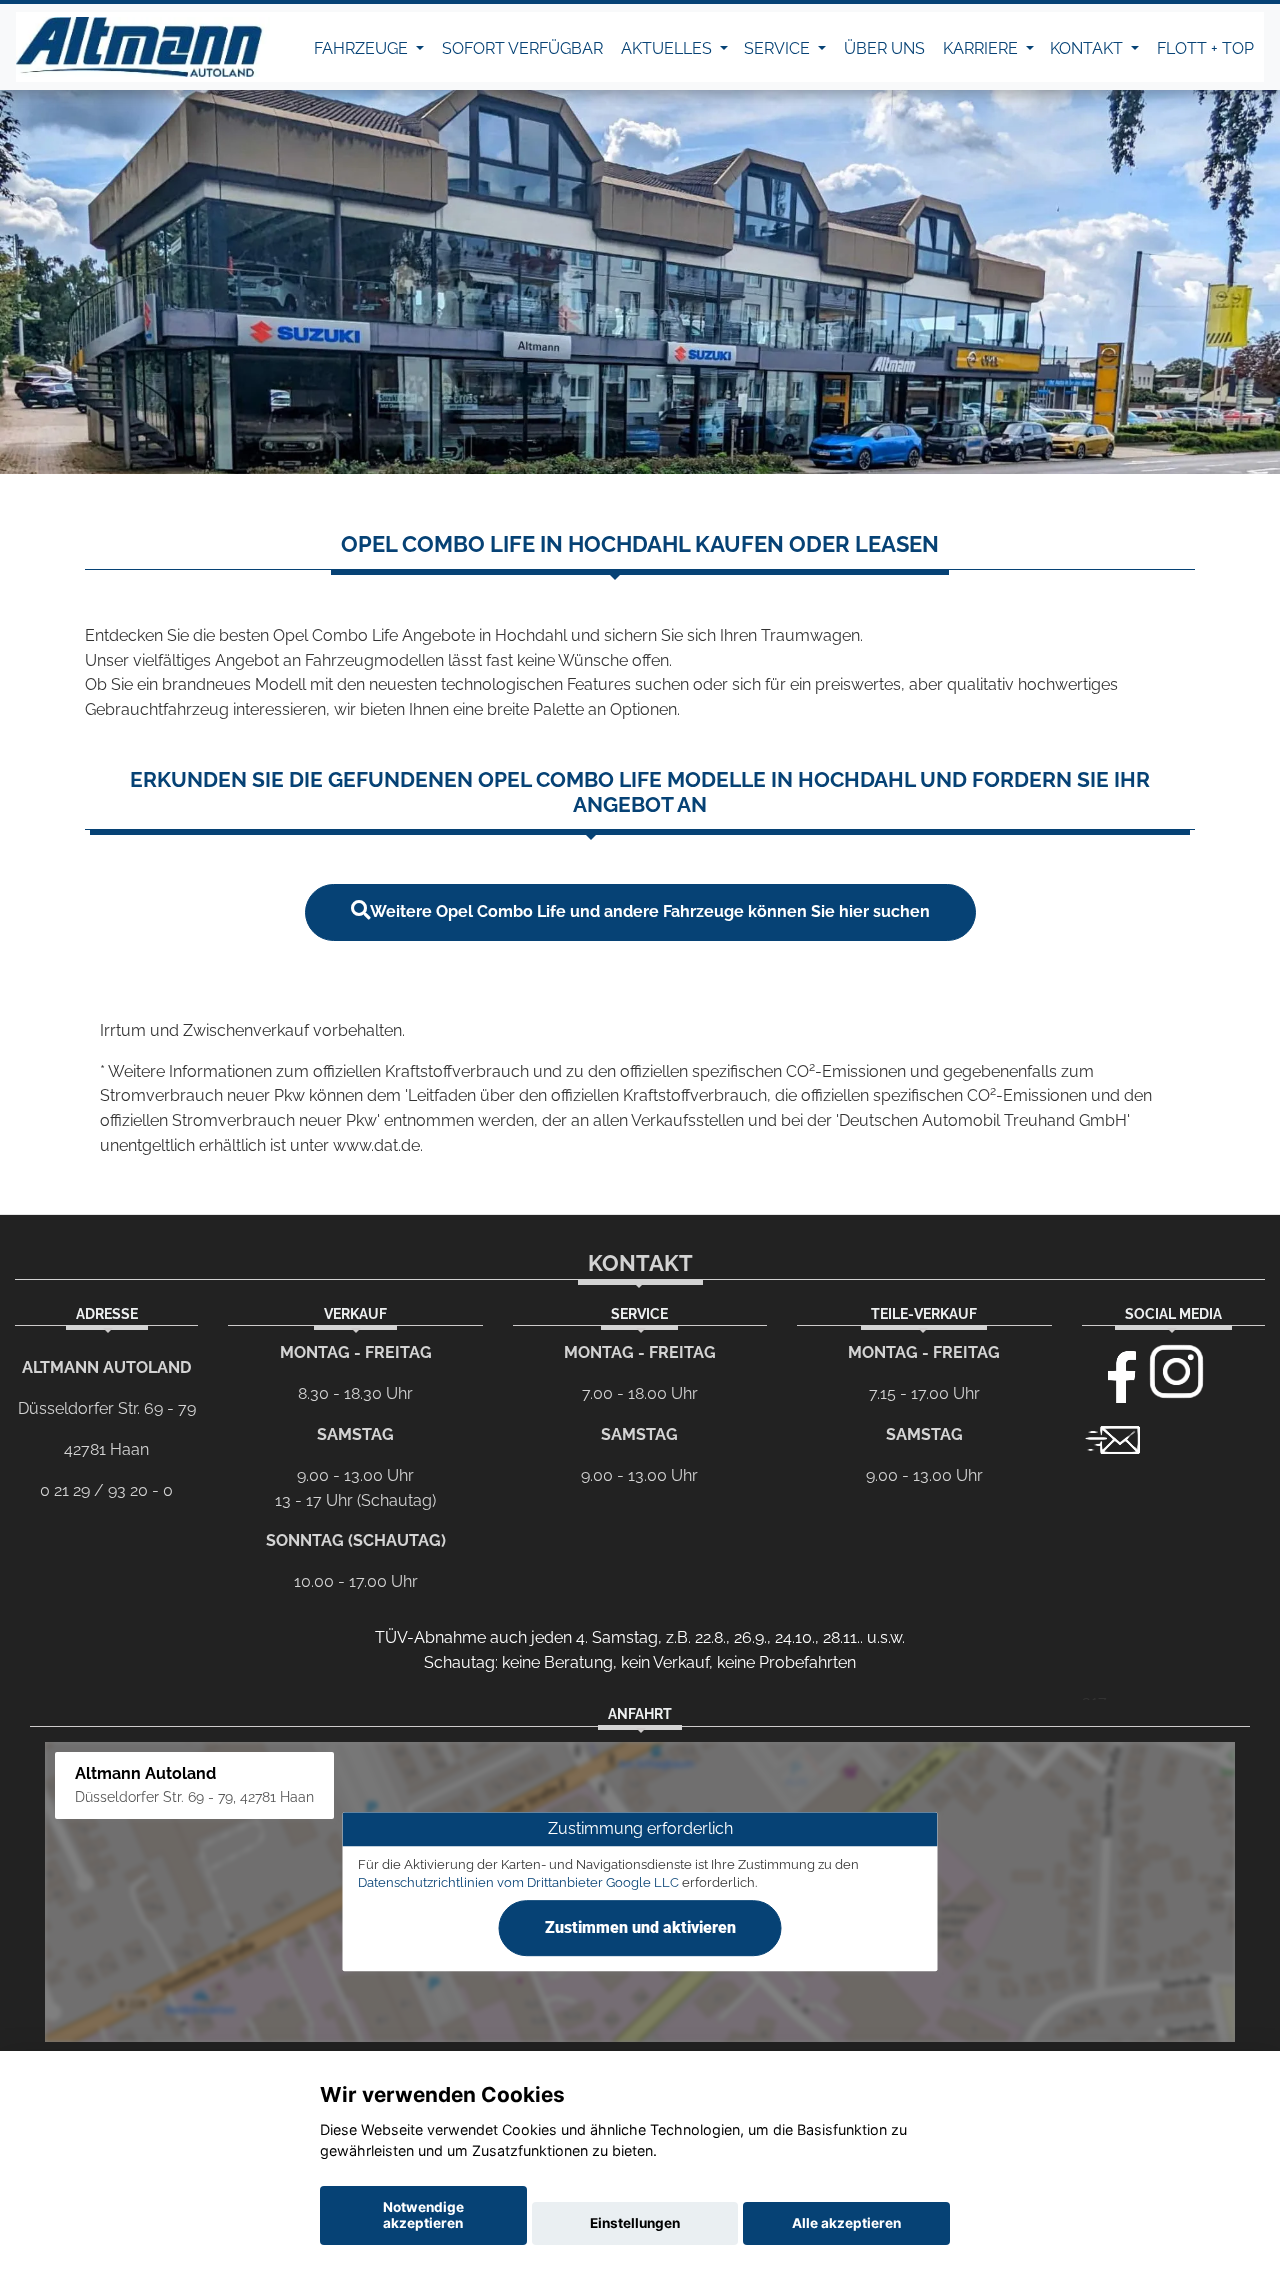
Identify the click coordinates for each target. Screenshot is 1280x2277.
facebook (1113, 1372)
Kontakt (1088, 48)
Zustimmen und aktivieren (640, 1927)
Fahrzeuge (363, 48)
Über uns (884, 48)
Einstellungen (635, 2223)
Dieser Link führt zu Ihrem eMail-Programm (1113, 1438)
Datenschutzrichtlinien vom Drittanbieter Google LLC (518, 1883)
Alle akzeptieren (846, 2223)
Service (779, 48)
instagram (1177, 1372)
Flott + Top (1205, 48)
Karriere (982, 48)
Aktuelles (668, 48)
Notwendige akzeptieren (423, 2215)
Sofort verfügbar (522, 48)
